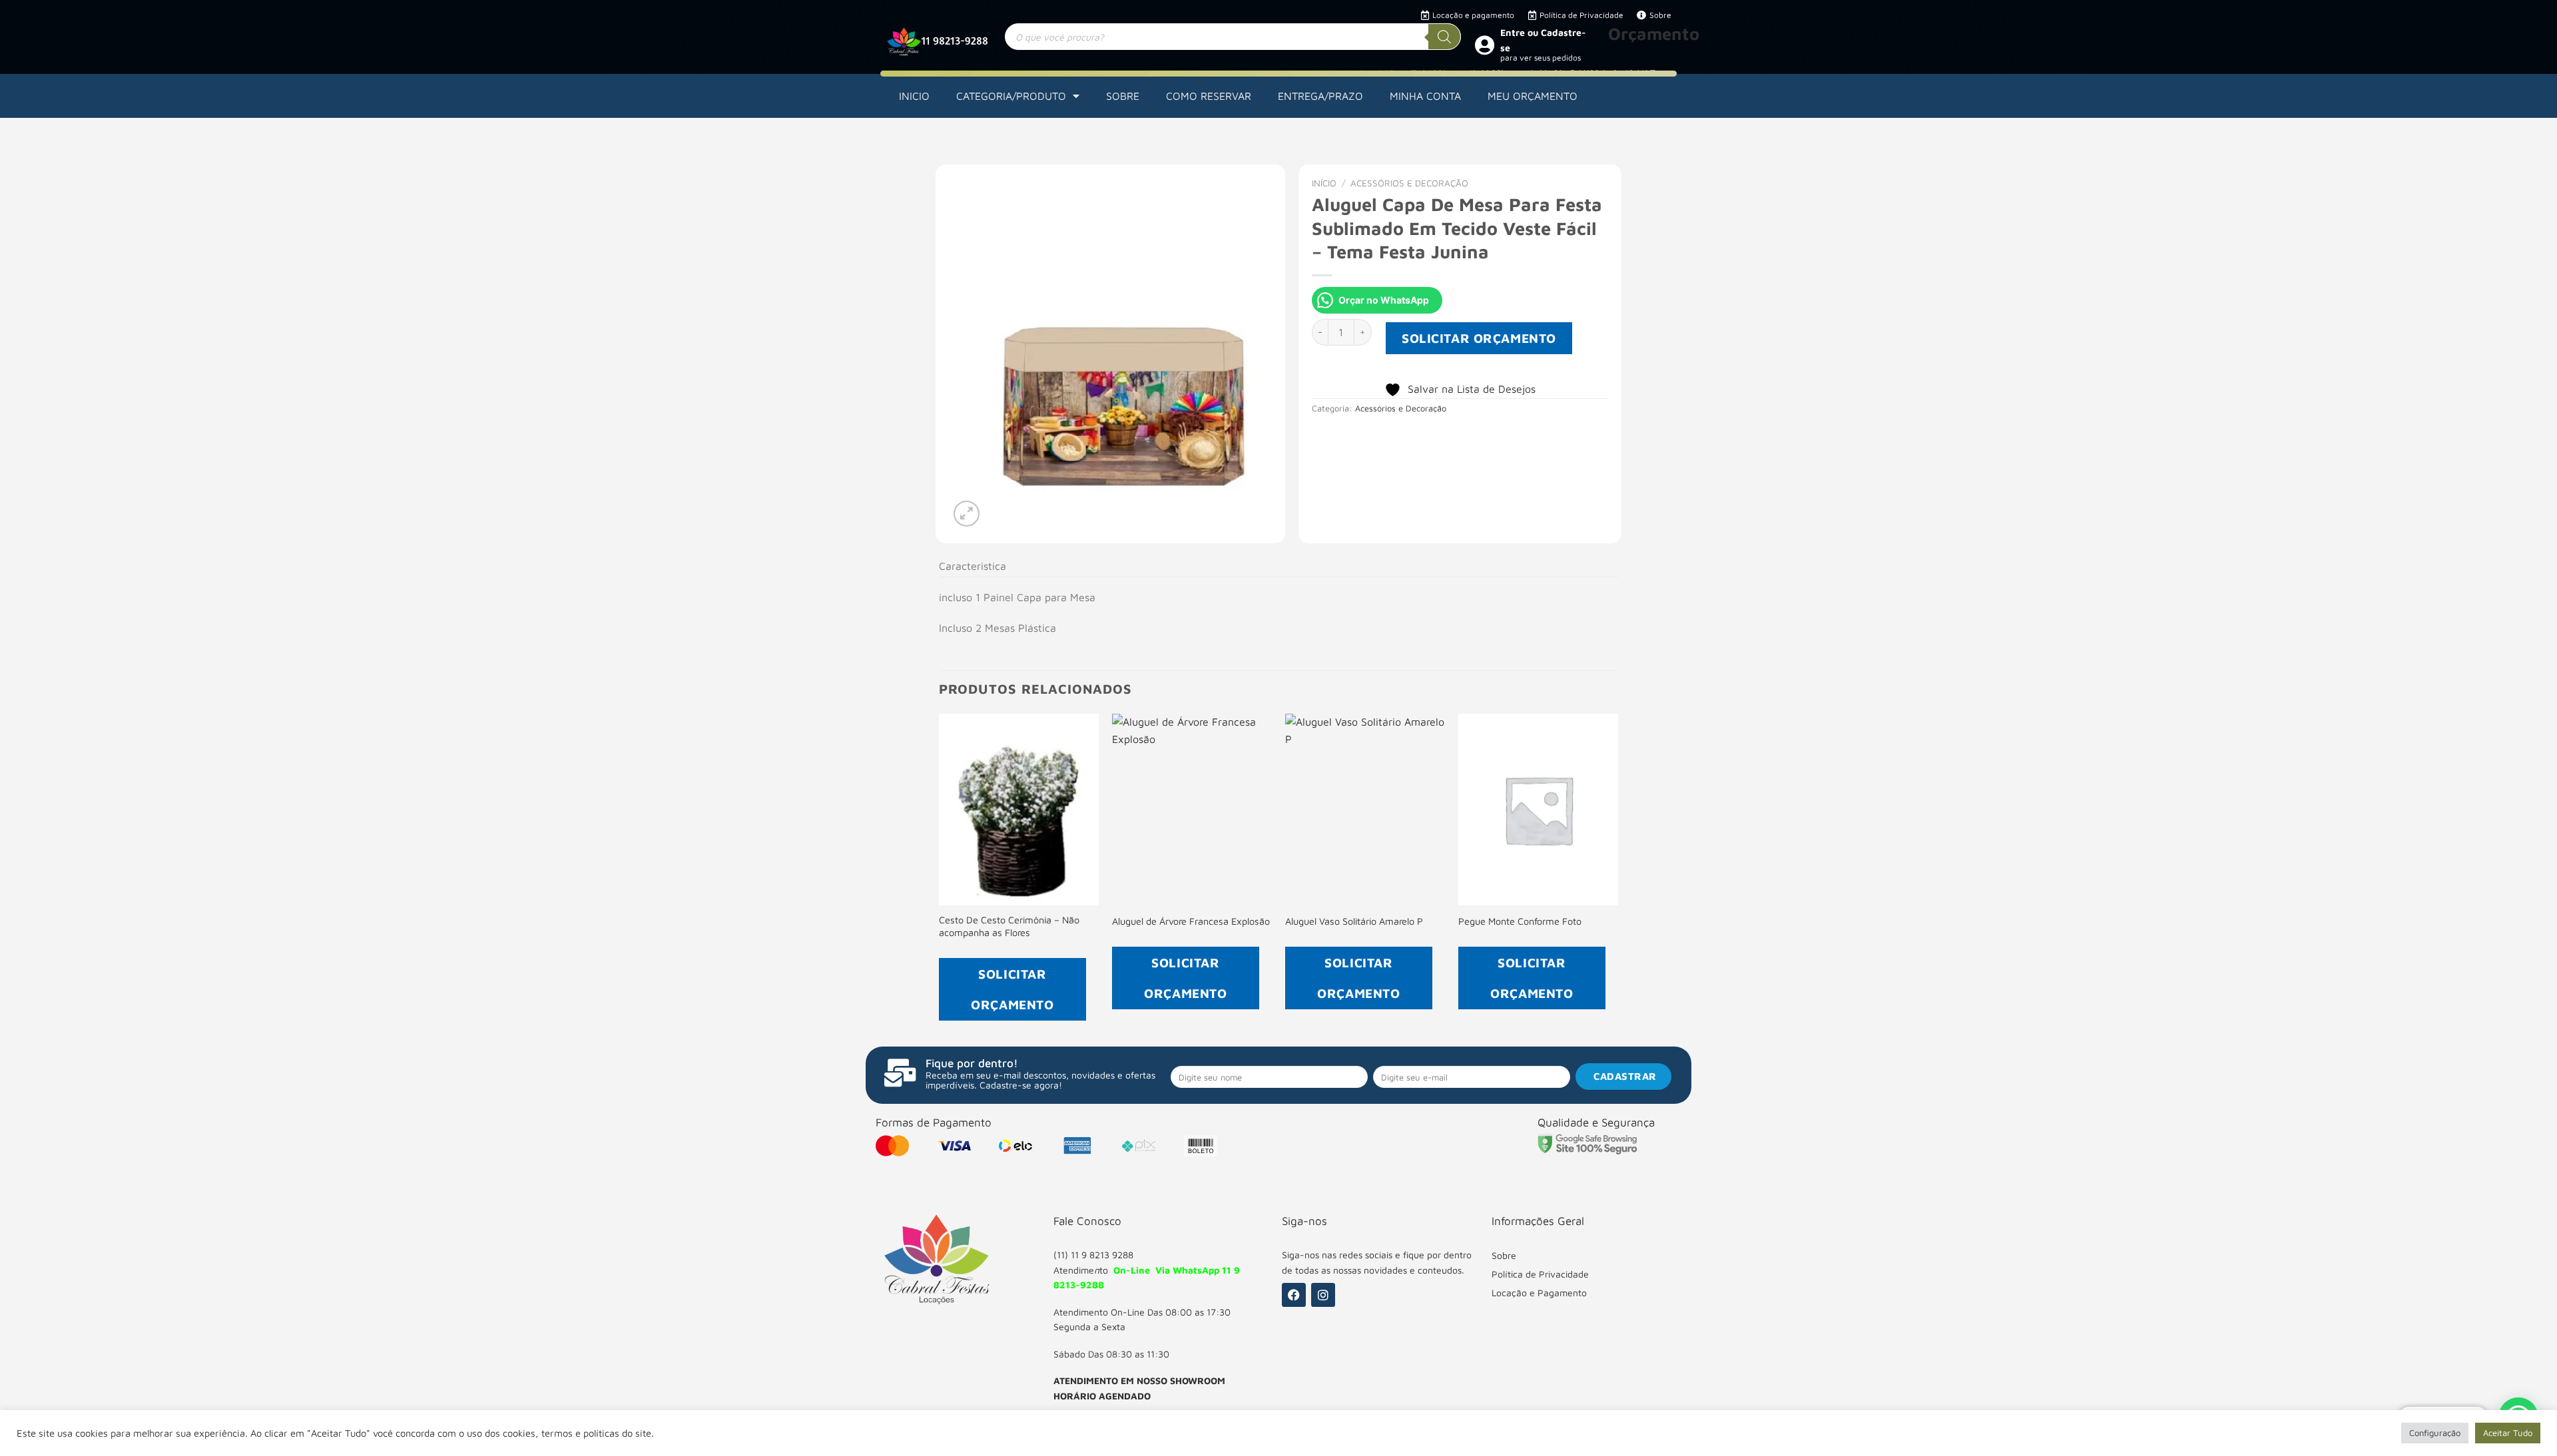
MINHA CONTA (1425, 96)
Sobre (1504, 1255)
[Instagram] (1323, 1295)
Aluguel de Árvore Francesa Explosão (1191, 921)
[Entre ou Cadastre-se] (1484, 45)
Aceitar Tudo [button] (2508, 1433)
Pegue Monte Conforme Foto (1520, 921)
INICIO (914, 96)
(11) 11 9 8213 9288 (1093, 1255)
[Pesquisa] (1444, 37)
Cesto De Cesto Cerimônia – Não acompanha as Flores (1009, 926)
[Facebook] (1294, 1295)
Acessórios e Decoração (1409, 183)
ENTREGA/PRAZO (1320, 96)
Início (1324, 183)
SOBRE (1123, 96)
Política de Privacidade (1540, 1274)
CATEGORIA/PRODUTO (1011, 96)
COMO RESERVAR (1209, 96)
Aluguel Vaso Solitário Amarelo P (1354, 921)
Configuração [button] (2435, 1433)
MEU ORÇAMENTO (1533, 96)
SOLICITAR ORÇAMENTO (1479, 338)
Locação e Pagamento (1539, 1293)
